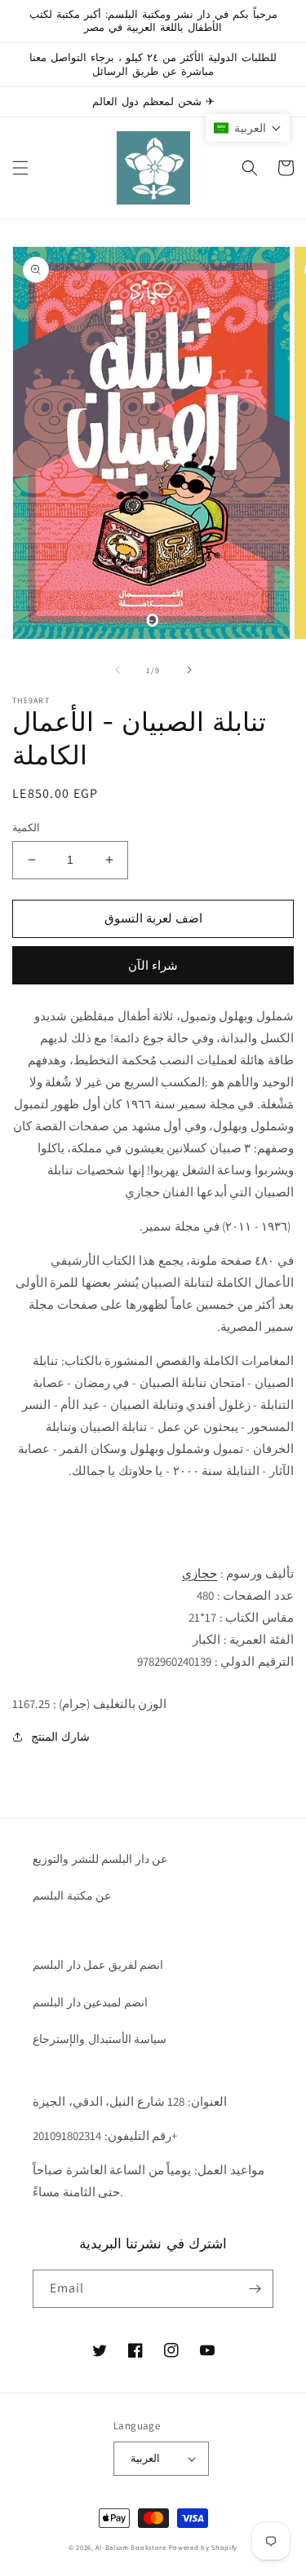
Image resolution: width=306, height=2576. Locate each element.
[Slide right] (189, 670)
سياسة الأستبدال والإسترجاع (100, 2039)
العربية (145, 2458)
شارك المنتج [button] (60, 1737)
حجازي (200, 1573)
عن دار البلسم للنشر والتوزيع (100, 1859)
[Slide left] (118, 670)
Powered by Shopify (204, 2547)
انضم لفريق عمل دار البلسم (98, 1965)
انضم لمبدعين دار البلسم (90, 2002)
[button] (20, 168)
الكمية (26, 828)
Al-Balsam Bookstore (131, 2547)
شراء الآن (153, 965)
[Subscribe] (255, 2289)
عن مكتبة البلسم (72, 1896)
